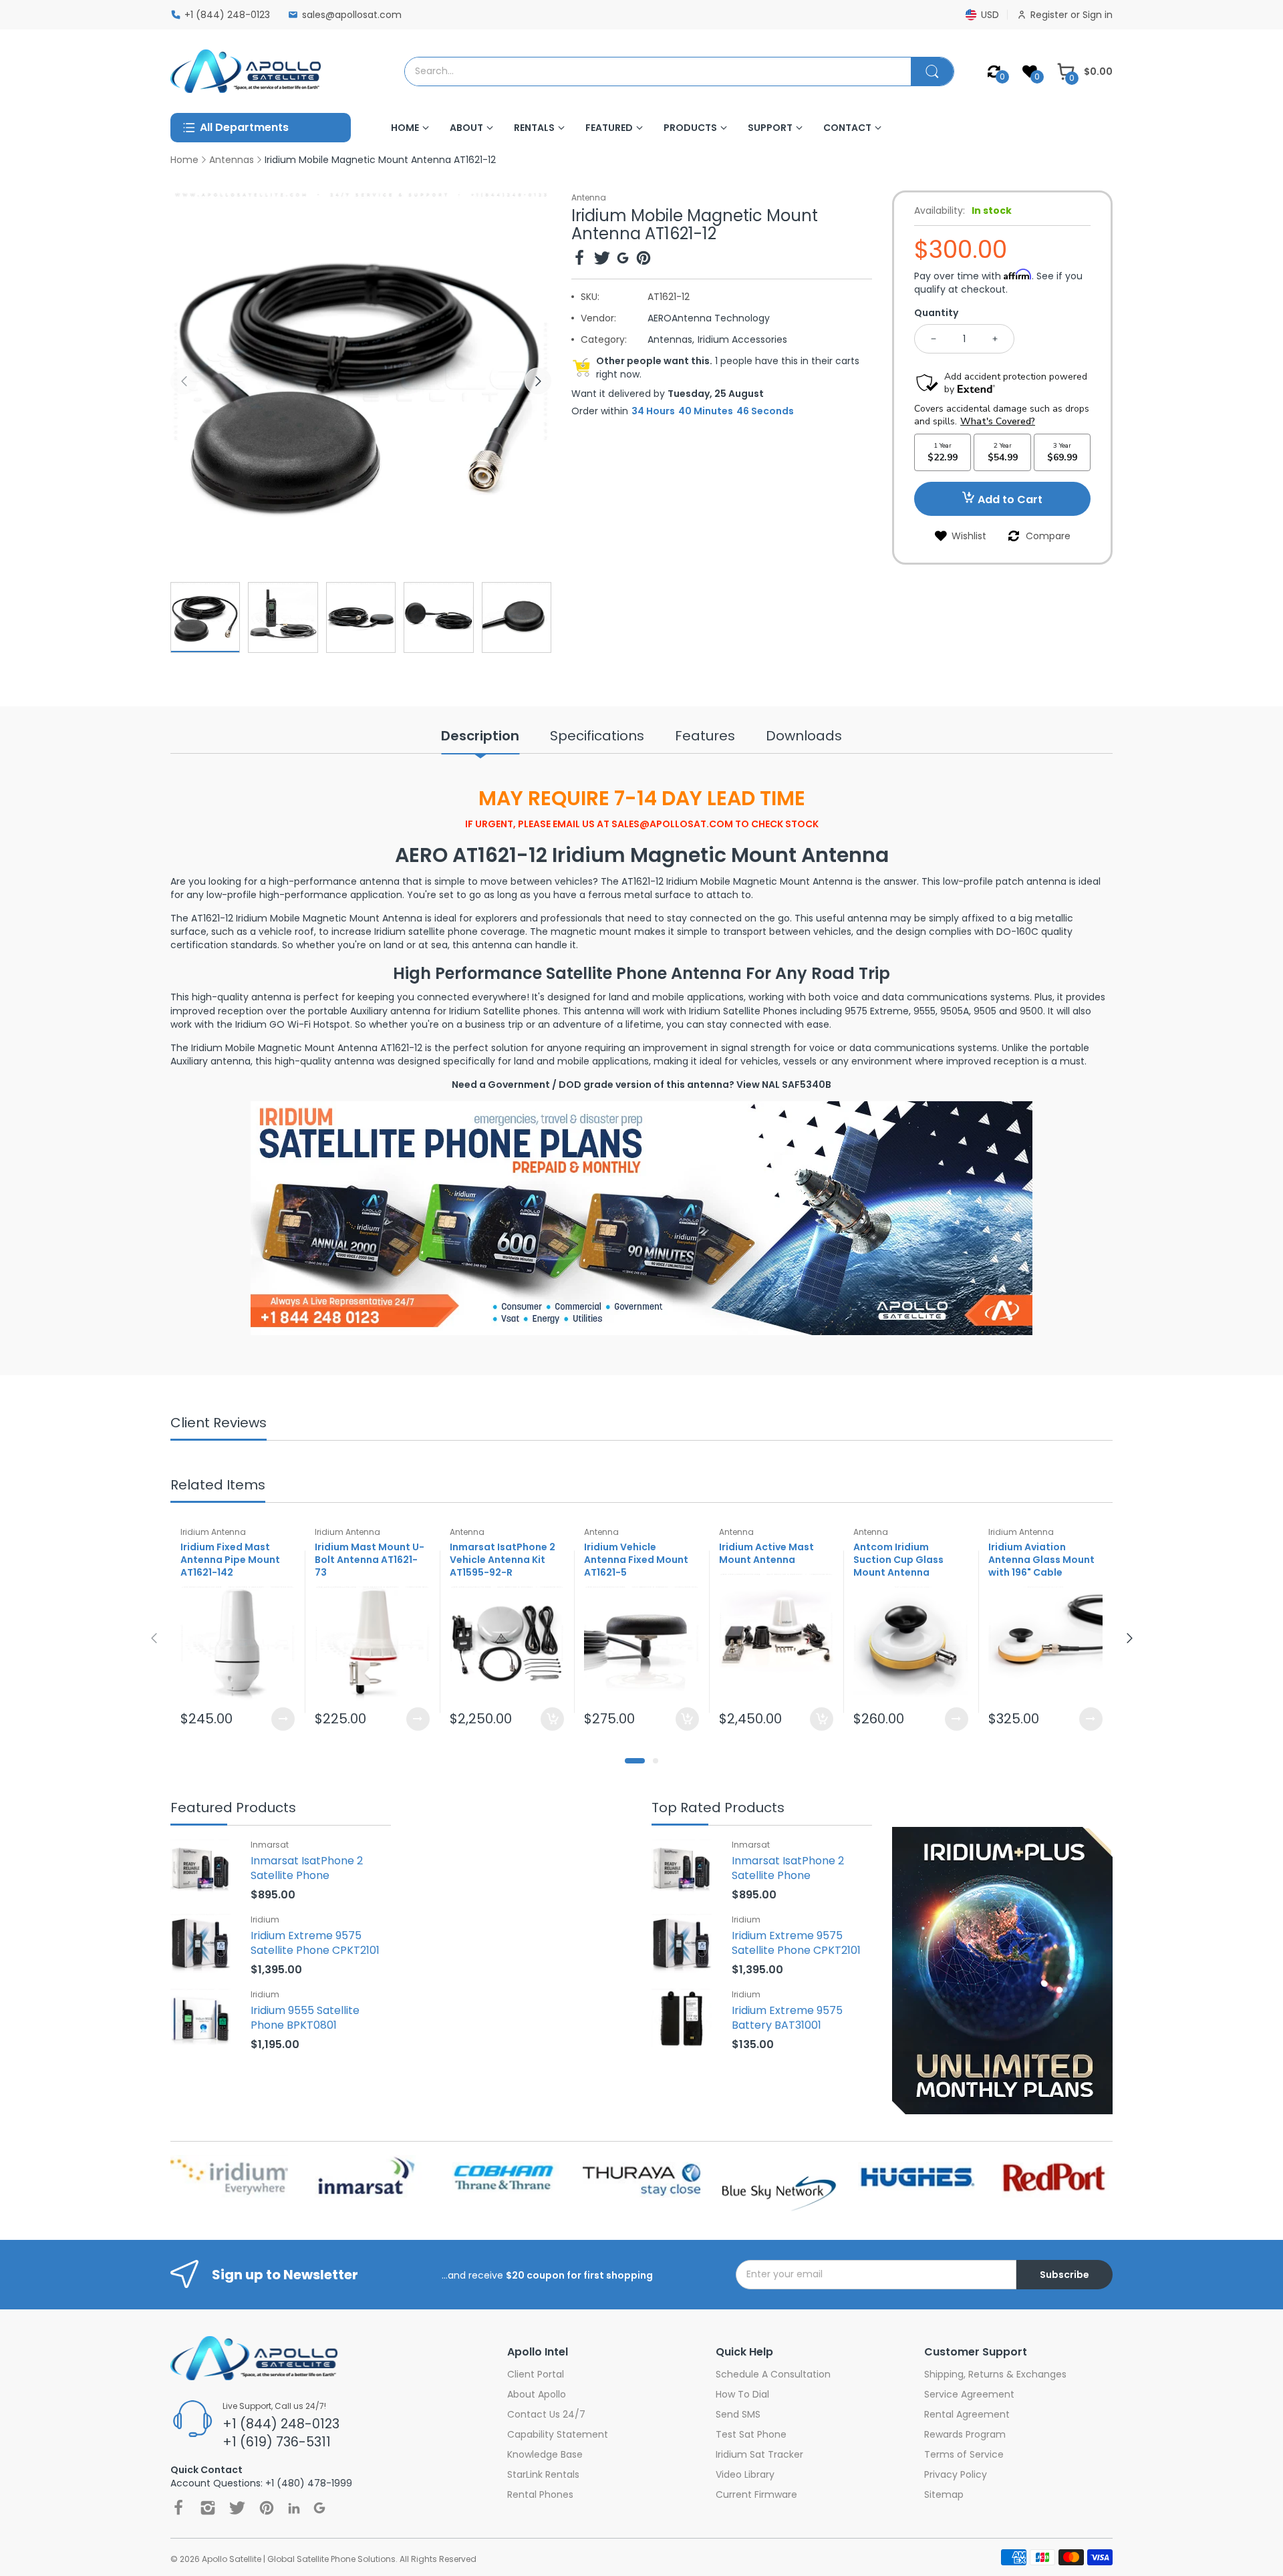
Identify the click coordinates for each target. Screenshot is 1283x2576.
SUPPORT (770, 128)
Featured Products (233, 1809)
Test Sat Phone (751, 2434)
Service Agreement (969, 2394)
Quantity (936, 313)
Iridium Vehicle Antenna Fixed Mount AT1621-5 (636, 1560)
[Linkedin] (294, 2508)
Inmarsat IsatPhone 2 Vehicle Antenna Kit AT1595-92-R (503, 1560)
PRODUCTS (690, 128)
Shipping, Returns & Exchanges (995, 2374)
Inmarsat (270, 1845)
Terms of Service (964, 2454)
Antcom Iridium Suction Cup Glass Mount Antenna (898, 1560)
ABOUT (466, 128)
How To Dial (742, 2394)
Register (1050, 15)
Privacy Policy (956, 2474)
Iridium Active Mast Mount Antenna (766, 1554)
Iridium (265, 1919)
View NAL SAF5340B (784, 1085)
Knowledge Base (545, 2454)
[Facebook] (579, 260)
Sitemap (944, 2494)
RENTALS (534, 128)
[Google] (623, 260)
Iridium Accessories (742, 339)
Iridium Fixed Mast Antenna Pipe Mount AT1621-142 (230, 1560)
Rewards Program (965, 2434)
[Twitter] (602, 260)
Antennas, (671, 339)
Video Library (745, 2474)
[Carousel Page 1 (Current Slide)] (635, 1761)
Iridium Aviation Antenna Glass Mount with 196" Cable (1041, 1560)
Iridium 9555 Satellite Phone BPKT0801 (305, 2018)
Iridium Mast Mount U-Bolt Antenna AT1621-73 (370, 1560)
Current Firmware (756, 2494)
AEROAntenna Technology (709, 318)
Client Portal (536, 2374)
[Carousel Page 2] (656, 1761)
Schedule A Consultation (773, 2374)
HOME (405, 128)
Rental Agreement (967, 2414)
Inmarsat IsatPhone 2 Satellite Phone (307, 1868)
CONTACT (847, 128)
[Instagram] (208, 2508)
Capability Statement (558, 2434)
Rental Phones (540, 2494)
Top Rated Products (718, 1809)
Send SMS (738, 2414)
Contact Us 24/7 (546, 2414)
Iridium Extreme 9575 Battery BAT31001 (787, 2018)
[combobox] (658, 71)
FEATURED (609, 128)
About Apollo (537, 2394)
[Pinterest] (644, 260)
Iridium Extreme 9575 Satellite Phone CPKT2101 (315, 1943)
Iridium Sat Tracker (759, 2454)
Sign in (1098, 15)
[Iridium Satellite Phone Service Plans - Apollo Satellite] (641, 1217)
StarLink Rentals (543, 2474)
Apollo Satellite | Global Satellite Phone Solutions (299, 2559)
